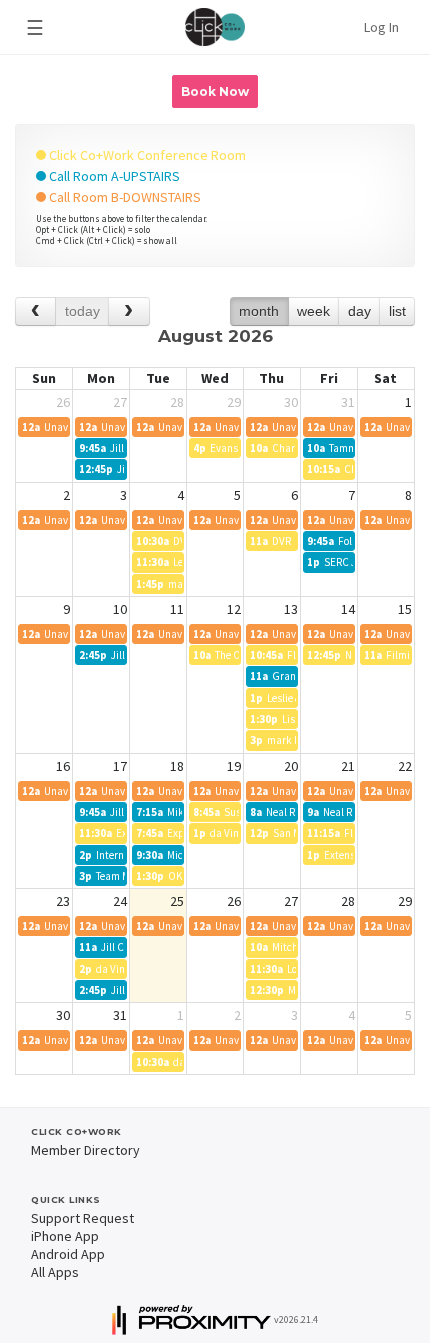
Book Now (215, 91)
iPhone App (65, 1236)
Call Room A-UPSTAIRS (113, 176)
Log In (381, 27)
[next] (128, 311)
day (359, 311)
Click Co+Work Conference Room (146, 155)
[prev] (35, 311)
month (259, 311)
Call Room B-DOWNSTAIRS (123, 197)
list (397, 311)
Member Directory (85, 1150)
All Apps (55, 1272)
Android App (68, 1254)
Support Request (82, 1218)
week (313, 311)
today (82, 311)
